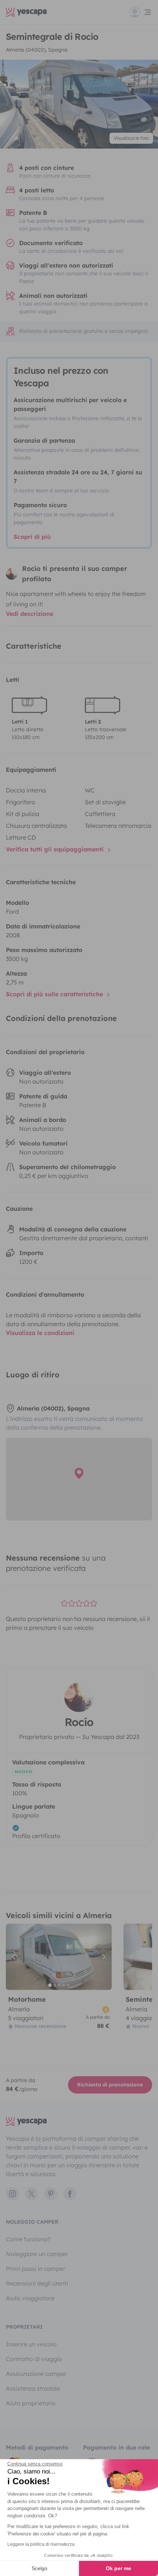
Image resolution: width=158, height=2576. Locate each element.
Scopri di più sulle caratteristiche (55, 994)
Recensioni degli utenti (37, 2283)
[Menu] (141, 12)
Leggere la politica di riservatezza (41, 2544)
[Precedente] (15, 1957)
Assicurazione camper (36, 2374)
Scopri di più (32, 537)
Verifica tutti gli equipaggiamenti (56, 849)
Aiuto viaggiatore (30, 2298)
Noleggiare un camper (37, 2254)
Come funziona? (28, 2239)
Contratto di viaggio (34, 2359)
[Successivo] (103, 1957)
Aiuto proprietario (31, 2403)
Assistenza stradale (33, 2388)
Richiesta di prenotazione (110, 2085)
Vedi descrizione (30, 614)
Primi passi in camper (36, 2269)
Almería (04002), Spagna (37, 50)
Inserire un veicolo (31, 2344)
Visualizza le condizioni (40, 1333)
